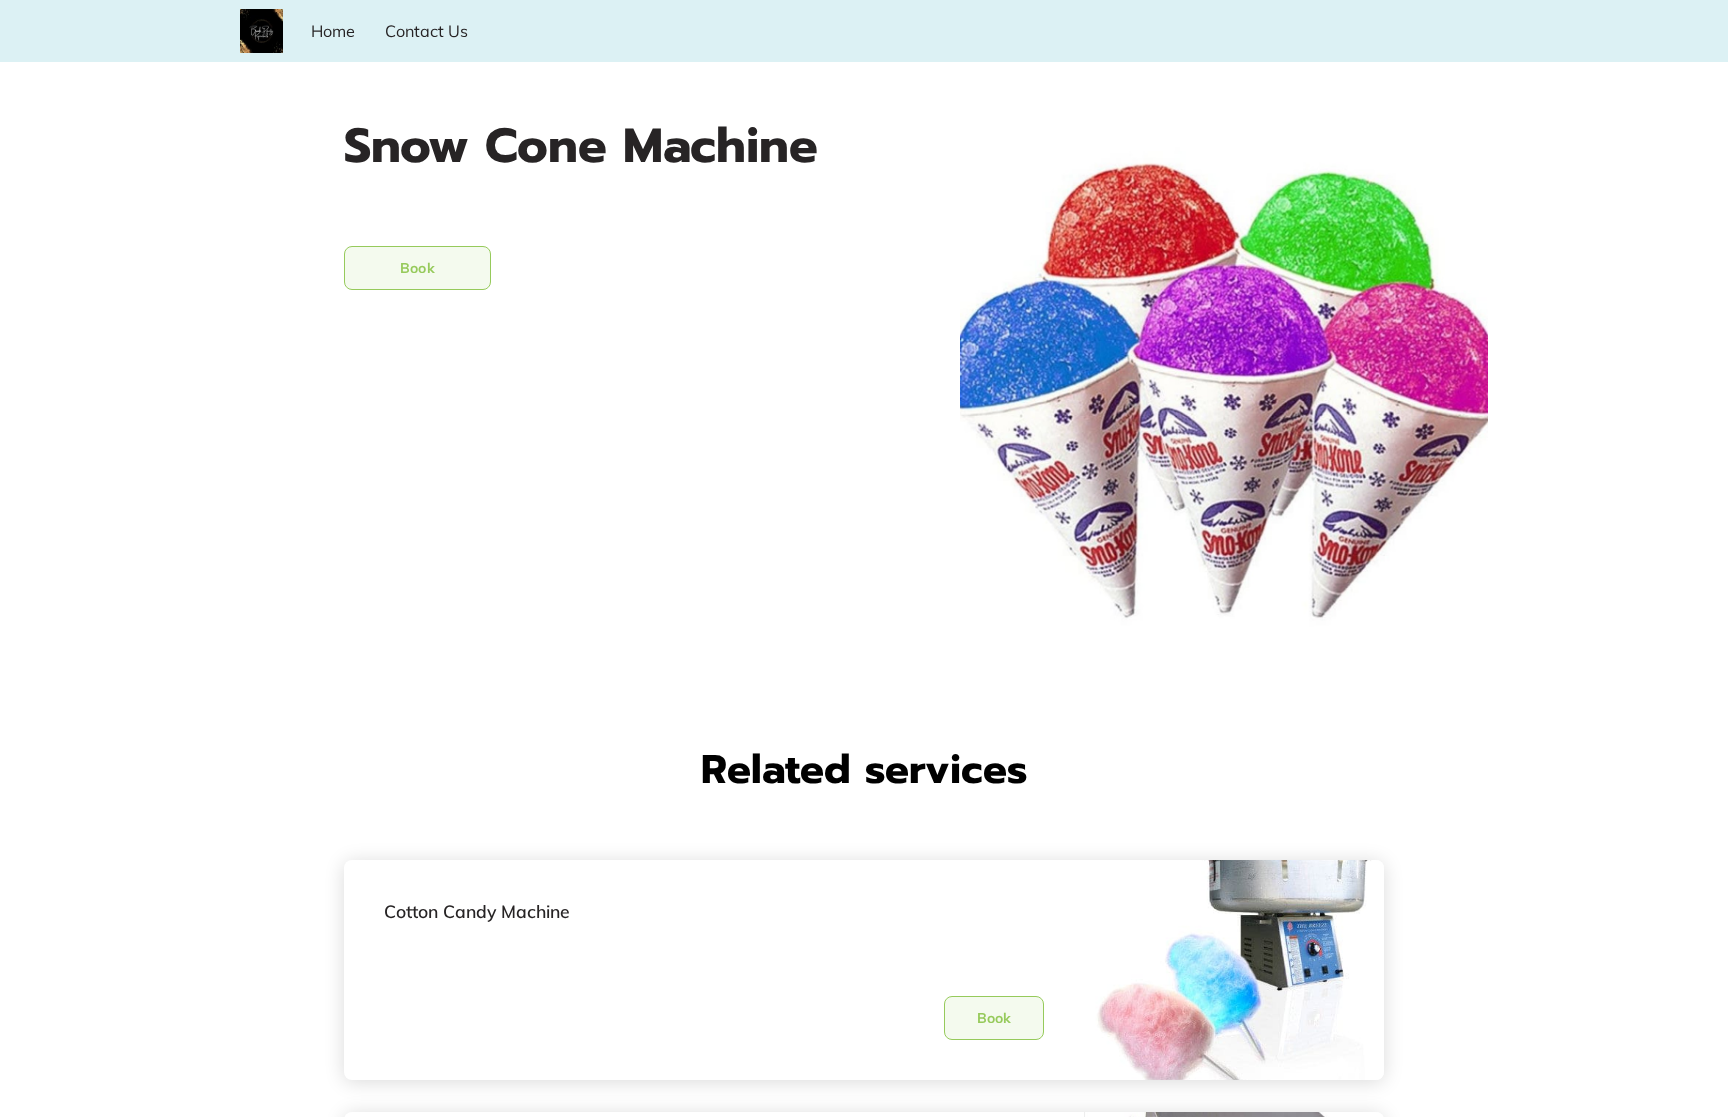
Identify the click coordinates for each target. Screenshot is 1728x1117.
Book (417, 268)
